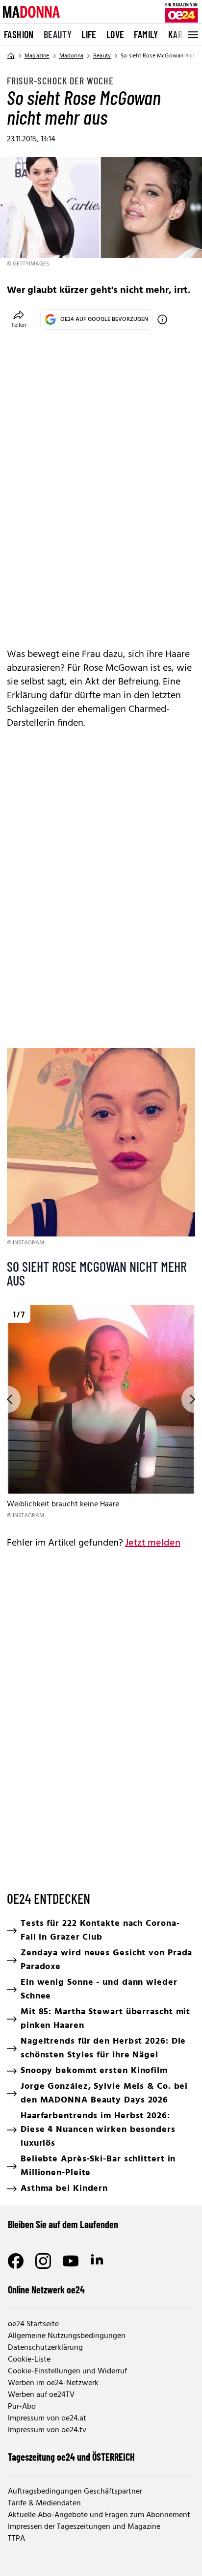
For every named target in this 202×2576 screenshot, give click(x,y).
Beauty (58, 34)
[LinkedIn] (98, 2261)
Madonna (71, 56)
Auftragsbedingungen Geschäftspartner (75, 2492)
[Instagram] (43, 2261)
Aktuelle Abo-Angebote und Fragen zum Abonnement (99, 2515)
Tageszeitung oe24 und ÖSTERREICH (71, 2457)
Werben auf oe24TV (41, 2395)
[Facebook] (16, 2261)
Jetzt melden (153, 1543)
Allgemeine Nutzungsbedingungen (67, 2336)
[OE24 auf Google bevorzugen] (162, 319)
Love (115, 34)
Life (89, 34)
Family (146, 34)
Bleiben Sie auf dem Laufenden (63, 2224)
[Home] (11, 56)
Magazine (37, 56)
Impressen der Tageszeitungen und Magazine (84, 2527)
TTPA (16, 2539)
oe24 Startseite (33, 2324)
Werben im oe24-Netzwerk (53, 2383)
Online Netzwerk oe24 (46, 2289)
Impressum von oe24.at (47, 2418)
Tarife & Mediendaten (44, 2503)
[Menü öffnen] (192, 35)
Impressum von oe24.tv (47, 2430)
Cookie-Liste (29, 2360)
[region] (101, 1413)
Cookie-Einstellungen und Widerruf (67, 2371)
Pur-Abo (22, 2407)
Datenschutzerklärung (45, 2348)
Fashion (19, 34)
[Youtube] (71, 2261)
